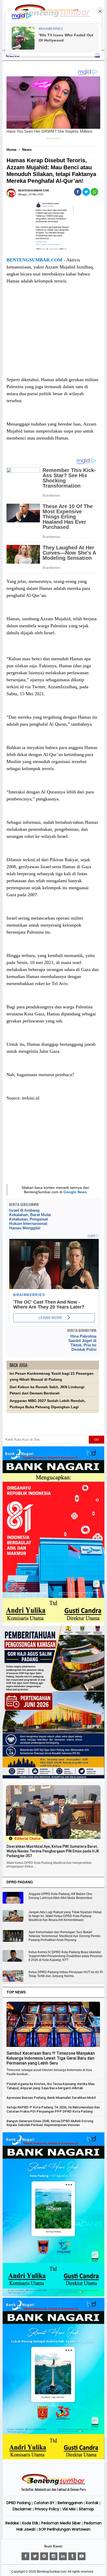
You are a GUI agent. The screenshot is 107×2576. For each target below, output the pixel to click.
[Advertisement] (53, 335)
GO (96, 1440)
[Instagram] (53, 2556)
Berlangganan (70, 2503)
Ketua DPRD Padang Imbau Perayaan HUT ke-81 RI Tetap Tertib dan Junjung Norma (66, 1974)
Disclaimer (22, 2509)
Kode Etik (30, 2523)
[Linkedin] (63, 2556)
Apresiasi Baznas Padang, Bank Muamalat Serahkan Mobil (51, 2098)
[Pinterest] (44, 2556)
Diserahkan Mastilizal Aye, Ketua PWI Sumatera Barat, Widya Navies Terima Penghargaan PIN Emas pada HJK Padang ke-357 (53, 1851)
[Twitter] (35, 2556)
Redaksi (12, 2523)
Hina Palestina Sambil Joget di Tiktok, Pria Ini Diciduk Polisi (82, 1343)
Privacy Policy (47, 2509)
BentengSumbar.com (52, 2572)
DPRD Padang (19, 2503)
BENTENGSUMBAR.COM (34, 260)
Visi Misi (69, 2509)
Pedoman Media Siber (61, 2523)
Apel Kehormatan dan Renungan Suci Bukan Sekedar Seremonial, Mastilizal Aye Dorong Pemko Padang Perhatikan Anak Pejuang (65, 1936)
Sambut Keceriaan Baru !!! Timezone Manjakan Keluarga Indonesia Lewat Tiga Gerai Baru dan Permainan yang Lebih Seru (51, 2058)
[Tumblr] (72, 2556)
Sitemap (86, 2509)
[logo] (53, 2484)
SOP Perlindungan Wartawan (65, 2529)
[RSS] (82, 2556)
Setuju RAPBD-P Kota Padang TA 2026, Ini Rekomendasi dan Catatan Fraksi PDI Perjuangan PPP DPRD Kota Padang (53, 2109)
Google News (75, 1192)
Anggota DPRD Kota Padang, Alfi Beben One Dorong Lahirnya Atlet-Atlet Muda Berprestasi (60, 1896)
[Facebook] (25, 2556)
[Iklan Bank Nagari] (53, 2296)
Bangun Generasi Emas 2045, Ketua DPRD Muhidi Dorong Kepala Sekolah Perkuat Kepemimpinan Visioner (50, 2123)
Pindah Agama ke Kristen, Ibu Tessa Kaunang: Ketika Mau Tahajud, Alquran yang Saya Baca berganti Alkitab (51, 2086)
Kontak (92, 2503)
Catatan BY (44, 2503)
